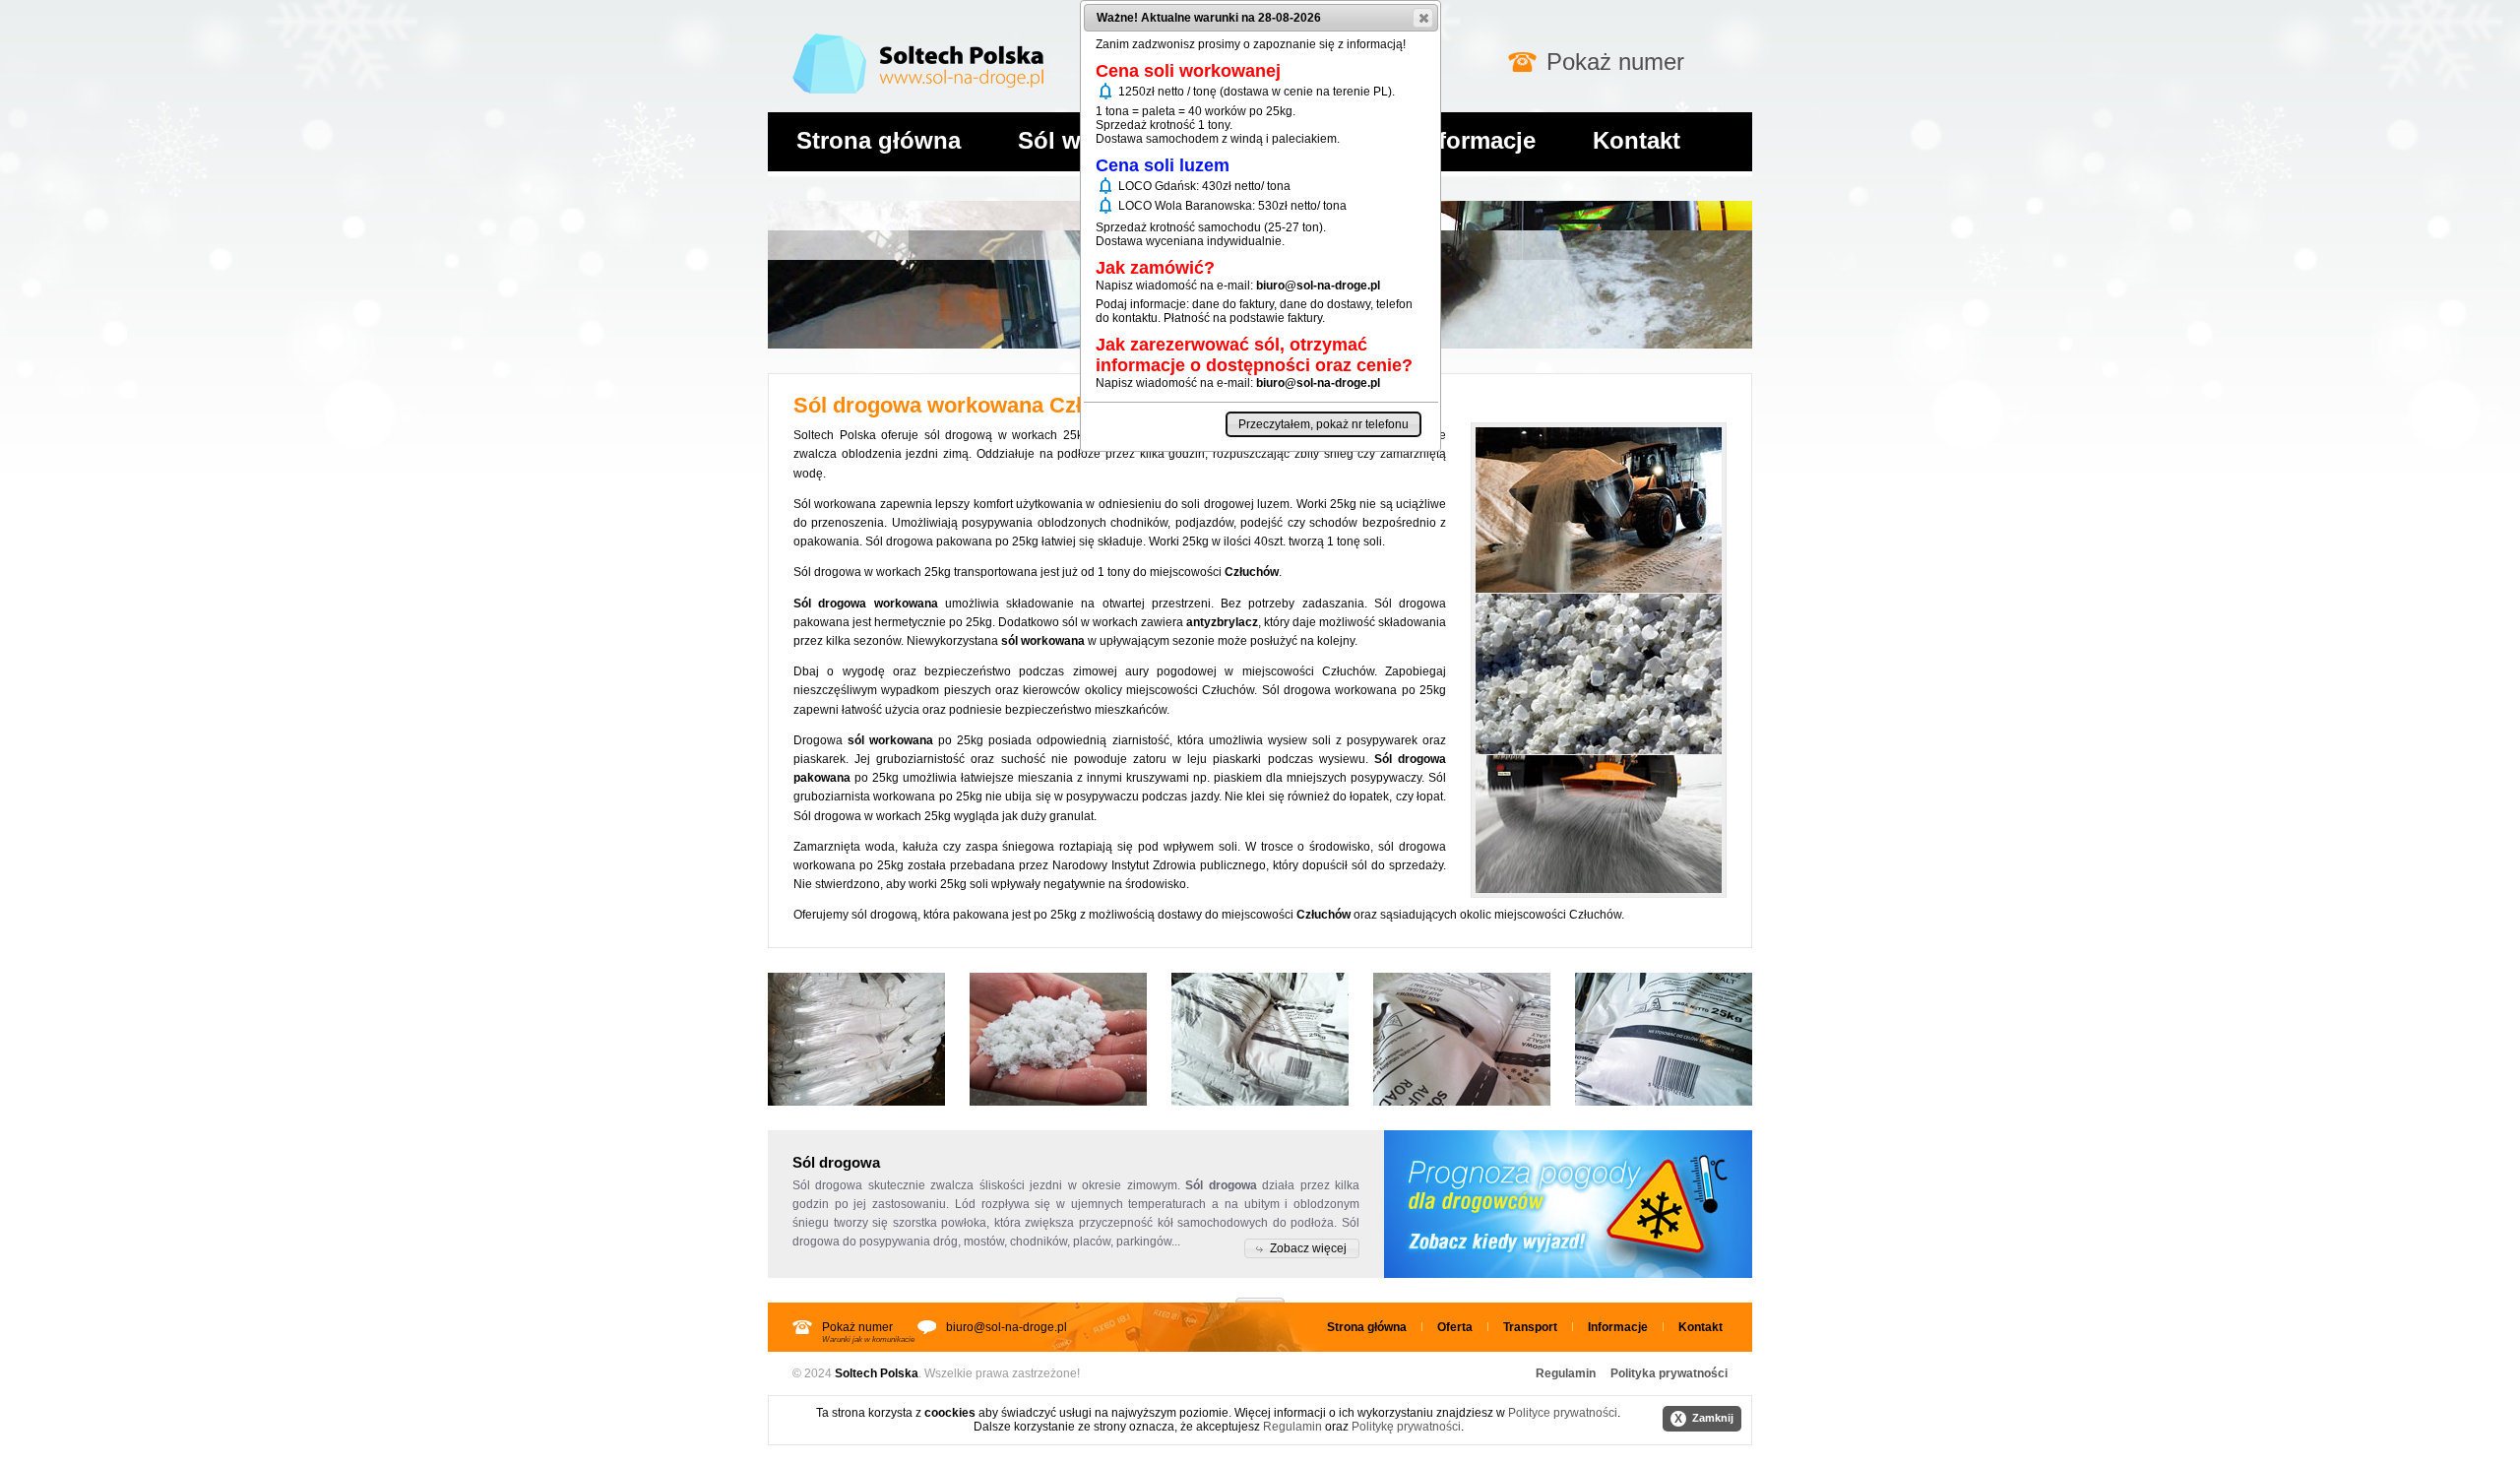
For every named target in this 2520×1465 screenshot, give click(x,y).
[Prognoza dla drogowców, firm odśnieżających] (1568, 1204)
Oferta (1455, 1327)
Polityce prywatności (1563, 1413)
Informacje (1476, 140)
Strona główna (879, 140)
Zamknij (1704, 1419)
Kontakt (1637, 140)
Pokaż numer (1615, 62)
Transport (1530, 1327)
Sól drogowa (827, 1185)
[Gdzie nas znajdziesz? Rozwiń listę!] (1260, 1294)
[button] (1302, 1248)
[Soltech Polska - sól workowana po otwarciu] (1058, 1039)
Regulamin (1566, 1373)
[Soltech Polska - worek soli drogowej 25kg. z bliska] (1664, 1039)
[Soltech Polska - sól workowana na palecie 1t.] (856, 1039)
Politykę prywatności (1406, 1427)
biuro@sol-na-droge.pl (1007, 1327)
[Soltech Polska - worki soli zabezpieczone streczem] (1260, 1039)
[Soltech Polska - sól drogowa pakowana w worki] (1462, 1039)
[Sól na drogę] (918, 30)
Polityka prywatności (1669, 1373)
